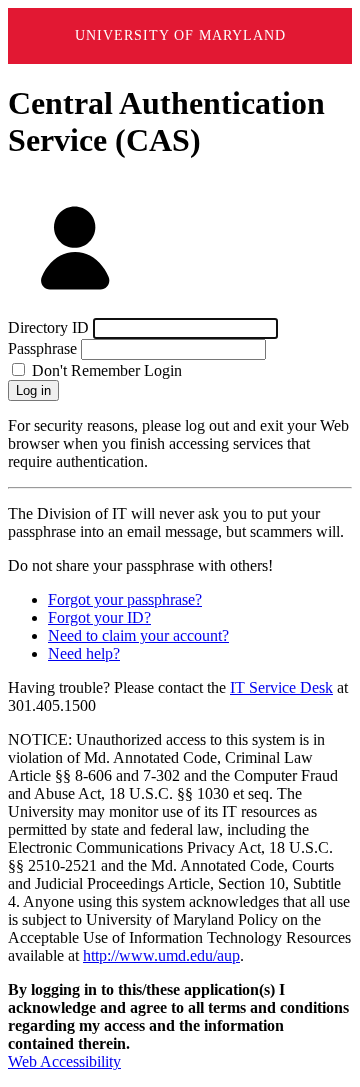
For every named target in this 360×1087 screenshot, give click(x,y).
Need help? (84, 653)
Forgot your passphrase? (125, 599)
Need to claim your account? (138, 635)
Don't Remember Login (105, 370)
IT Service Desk (281, 687)
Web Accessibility (64, 1061)
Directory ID (48, 327)
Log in (33, 390)
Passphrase (42, 348)
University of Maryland (180, 35)
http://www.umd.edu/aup (161, 955)
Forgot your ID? (99, 617)
